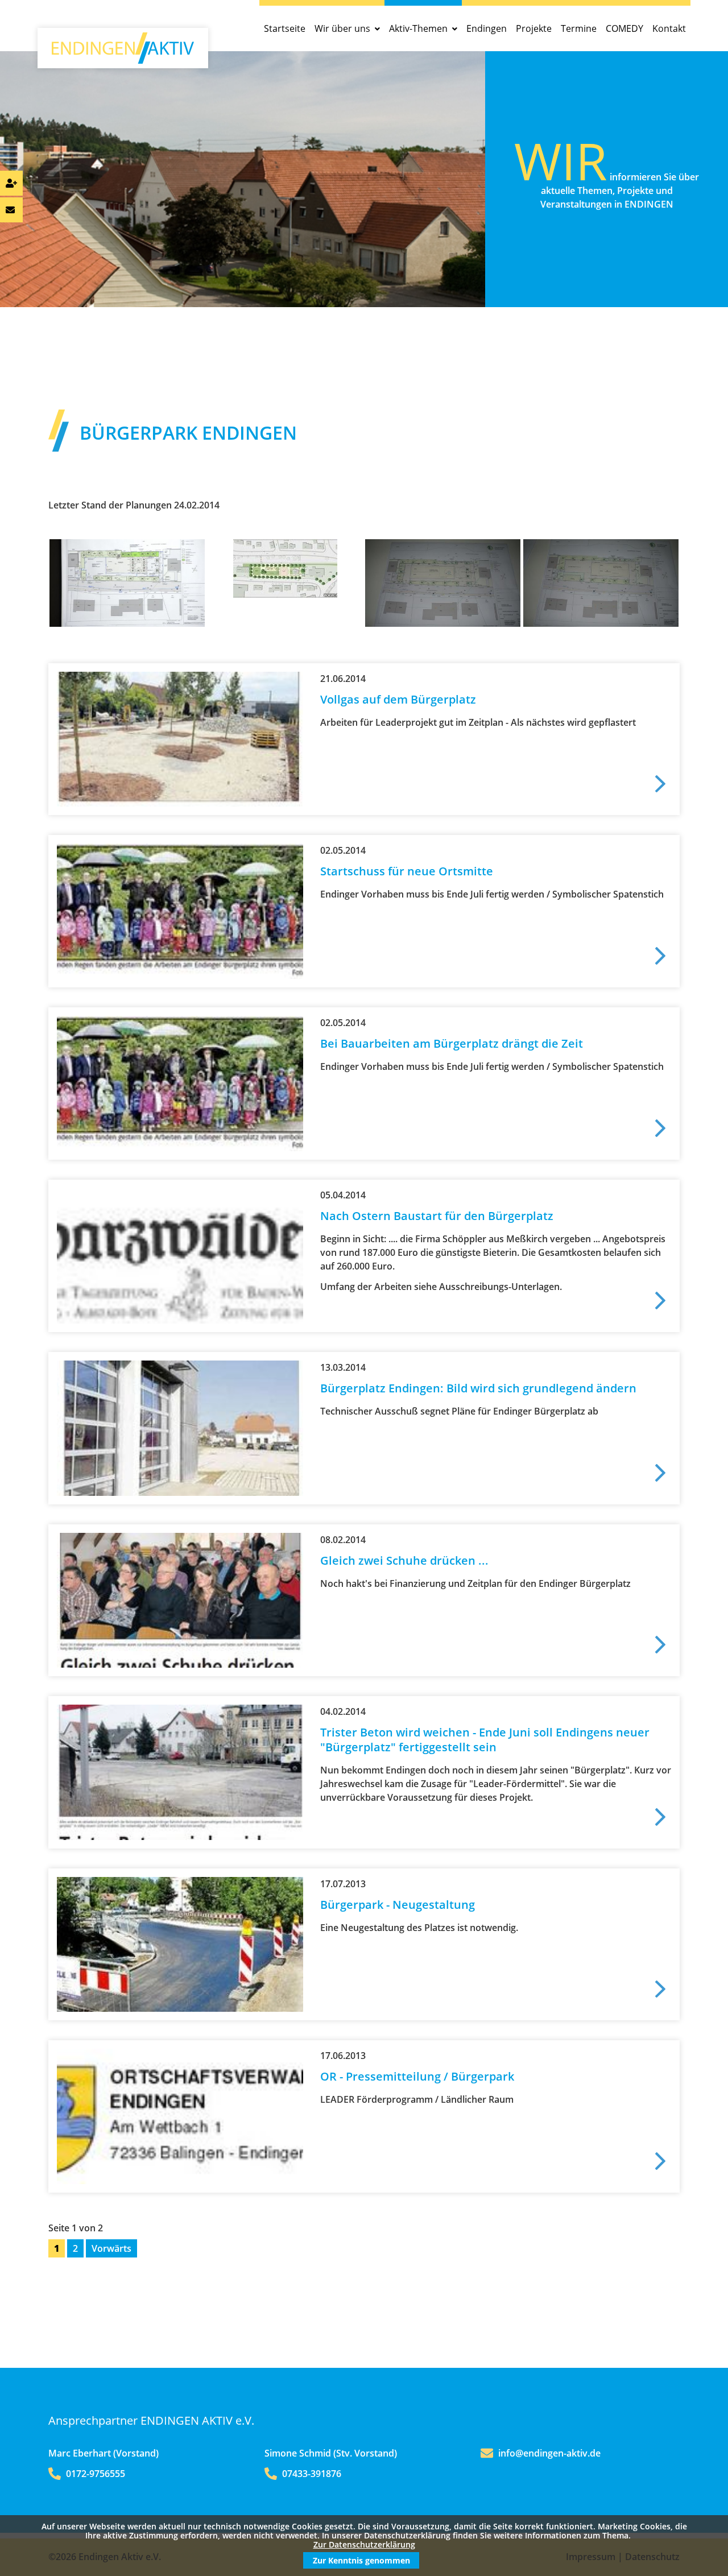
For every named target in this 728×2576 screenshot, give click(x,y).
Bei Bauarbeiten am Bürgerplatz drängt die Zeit (452, 1043)
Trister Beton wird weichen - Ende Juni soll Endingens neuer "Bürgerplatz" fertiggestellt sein (485, 1740)
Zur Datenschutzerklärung (364, 2544)
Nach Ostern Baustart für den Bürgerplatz (437, 1216)
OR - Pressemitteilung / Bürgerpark (417, 2076)
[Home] (123, 60)
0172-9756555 (94, 2474)
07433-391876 (311, 2474)
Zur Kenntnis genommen (361, 2560)
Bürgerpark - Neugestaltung (398, 1905)
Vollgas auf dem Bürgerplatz (398, 699)
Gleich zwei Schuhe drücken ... (404, 1560)
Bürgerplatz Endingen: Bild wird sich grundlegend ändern (478, 1388)
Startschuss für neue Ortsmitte (407, 871)
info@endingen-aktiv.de (549, 2453)
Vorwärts (111, 2248)
